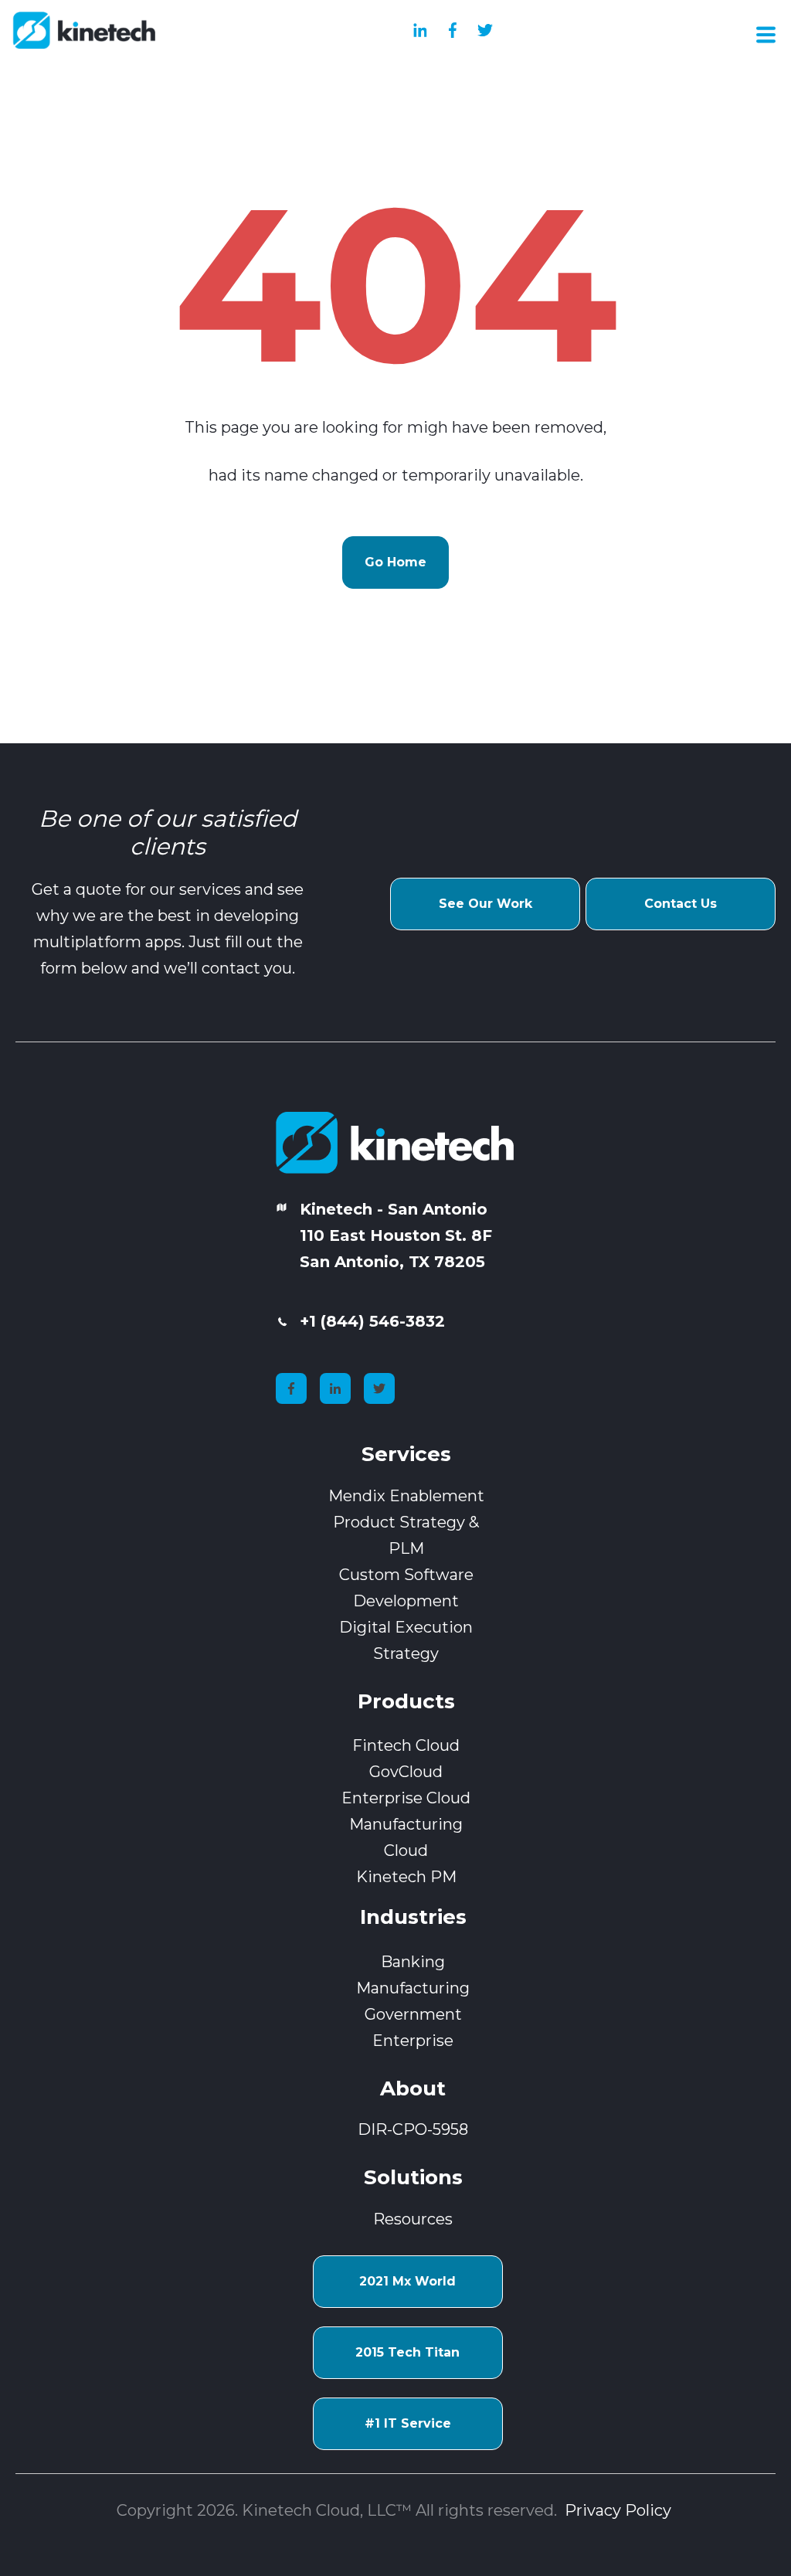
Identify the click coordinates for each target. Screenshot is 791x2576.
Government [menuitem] (413, 2014)
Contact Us (681, 904)
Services (406, 1454)
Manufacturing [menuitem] (413, 1988)
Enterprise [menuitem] (413, 2041)
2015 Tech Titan (407, 2352)
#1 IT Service (408, 2423)
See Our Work (485, 904)
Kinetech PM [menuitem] (406, 1877)
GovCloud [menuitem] (406, 1772)
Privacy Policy (620, 2510)
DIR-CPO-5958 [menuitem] (413, 2129)
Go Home (395, 562)
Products (406, 1701)
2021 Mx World (407, 2281)
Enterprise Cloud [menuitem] (406, 1798)
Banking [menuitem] (413, 1962)
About (413, 2088)
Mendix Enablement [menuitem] (406, 1496)
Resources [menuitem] (413, 2219)
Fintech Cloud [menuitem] (406, 1745)
